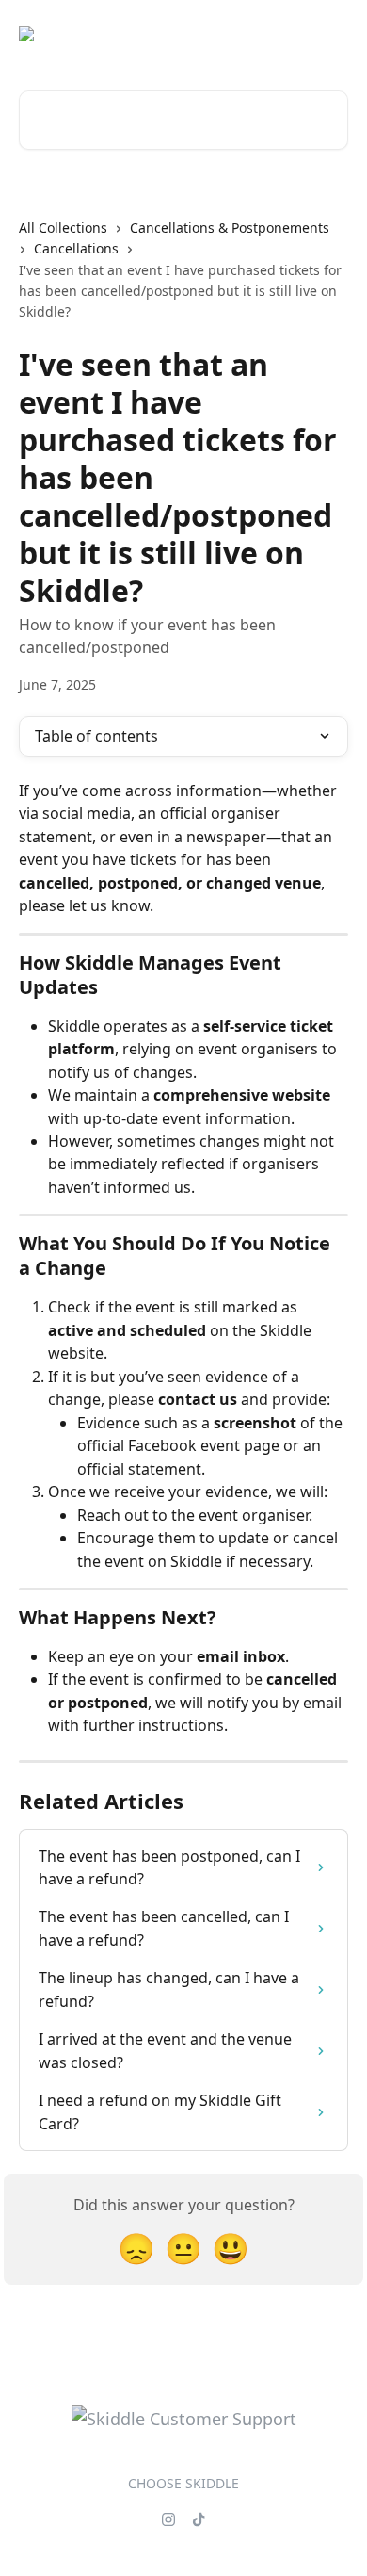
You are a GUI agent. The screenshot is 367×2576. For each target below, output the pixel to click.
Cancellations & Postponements (230, 228)
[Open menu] (331, 34)
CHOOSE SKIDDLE (183, 2483)
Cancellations (76, 248)
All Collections (63, 228)
